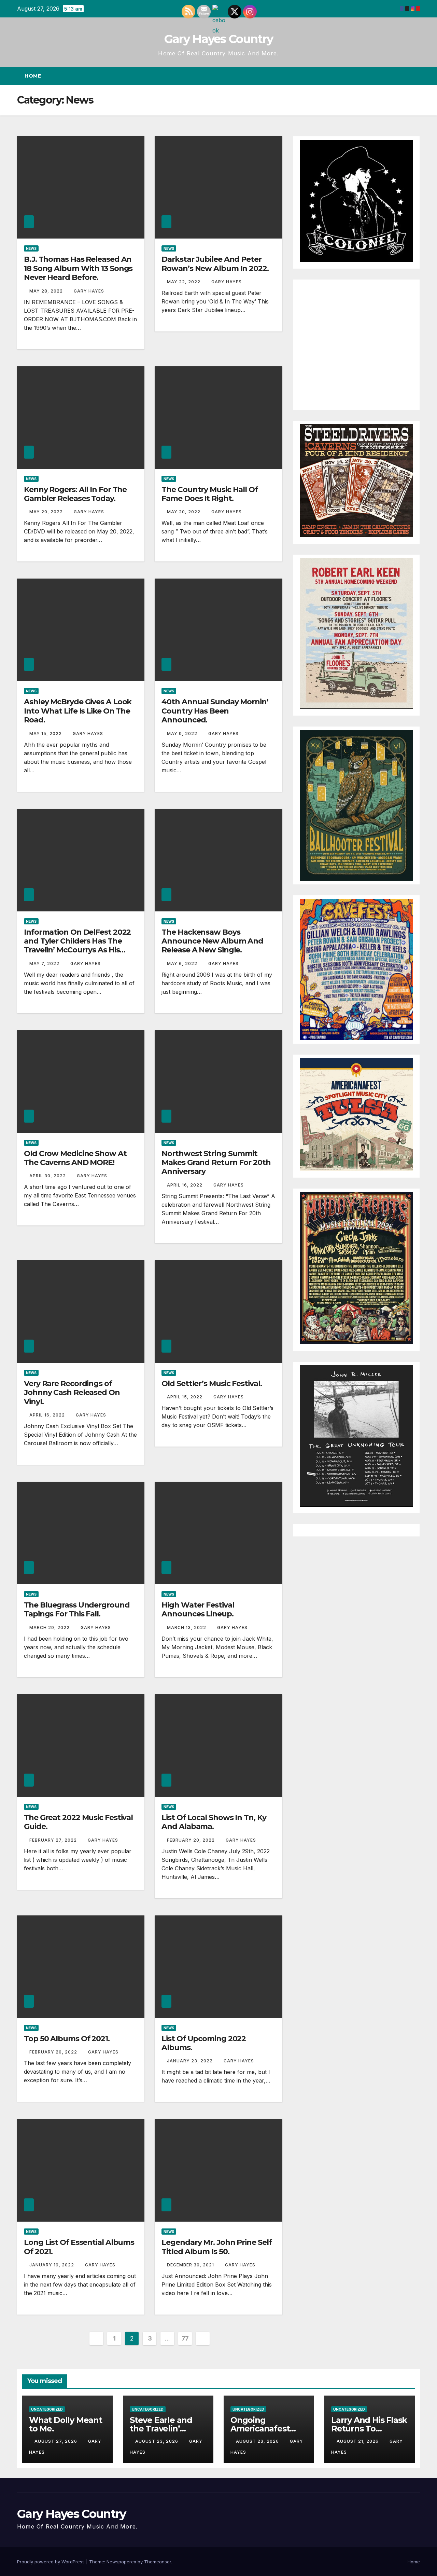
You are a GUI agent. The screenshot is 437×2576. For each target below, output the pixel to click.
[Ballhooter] (356, 805)
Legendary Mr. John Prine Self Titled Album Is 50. (216, 2247)
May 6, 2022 (183, 964)
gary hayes (89, 291)
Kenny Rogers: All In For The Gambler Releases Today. (75, 494)
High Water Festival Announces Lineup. (198, 1609)
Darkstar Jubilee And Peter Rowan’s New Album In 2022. (215, 264)
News (31, 248)
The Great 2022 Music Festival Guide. (78, 1822)
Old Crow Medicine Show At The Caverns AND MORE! (75, 1158)
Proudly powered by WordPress (52, 2562)
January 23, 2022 (191, 2061)
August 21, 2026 (358, 2441)
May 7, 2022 (45, 964)
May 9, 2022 (183, 734)
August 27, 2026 (57, 2441)
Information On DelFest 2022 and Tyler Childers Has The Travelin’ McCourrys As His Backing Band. (77, 946)
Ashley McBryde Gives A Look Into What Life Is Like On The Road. (78, 711)
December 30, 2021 (191, 2265)
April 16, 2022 (185, 1185)
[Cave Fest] (356, 969)
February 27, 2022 (54, 1840)
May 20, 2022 (47, 512)
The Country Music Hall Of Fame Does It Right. (210, 494)
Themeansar (158, 2562)
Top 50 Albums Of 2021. (67, 2039)
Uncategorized (47, 2409)
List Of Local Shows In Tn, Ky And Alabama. (214, 1822)
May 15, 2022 (46, 734)
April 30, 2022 (48, 1176)
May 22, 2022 (184, 282)
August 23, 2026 (157, 2441)
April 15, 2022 (185, 1397)
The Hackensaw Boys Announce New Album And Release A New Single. (212, 941)
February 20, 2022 (192, 1840)
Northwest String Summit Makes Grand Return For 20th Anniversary (216, 1163)
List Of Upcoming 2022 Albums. (204, 2043)
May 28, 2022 (47, 291)
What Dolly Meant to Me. (66, 2424)
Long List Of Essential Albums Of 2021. (79, 2247)
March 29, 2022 (50, 1628)
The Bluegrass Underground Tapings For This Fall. (77, 1609)
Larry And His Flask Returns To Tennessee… (369, 2429)
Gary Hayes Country (218, 39)
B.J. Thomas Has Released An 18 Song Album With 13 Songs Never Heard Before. (78, 268)
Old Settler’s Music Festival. (212, 1384)
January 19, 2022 (52, 2265)
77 (185, 2338)
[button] (402, 76)
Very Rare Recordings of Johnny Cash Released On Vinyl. (72, 1393)
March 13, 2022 (187, 1628)
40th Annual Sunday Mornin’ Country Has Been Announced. (215, 711)
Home (33, 76)
